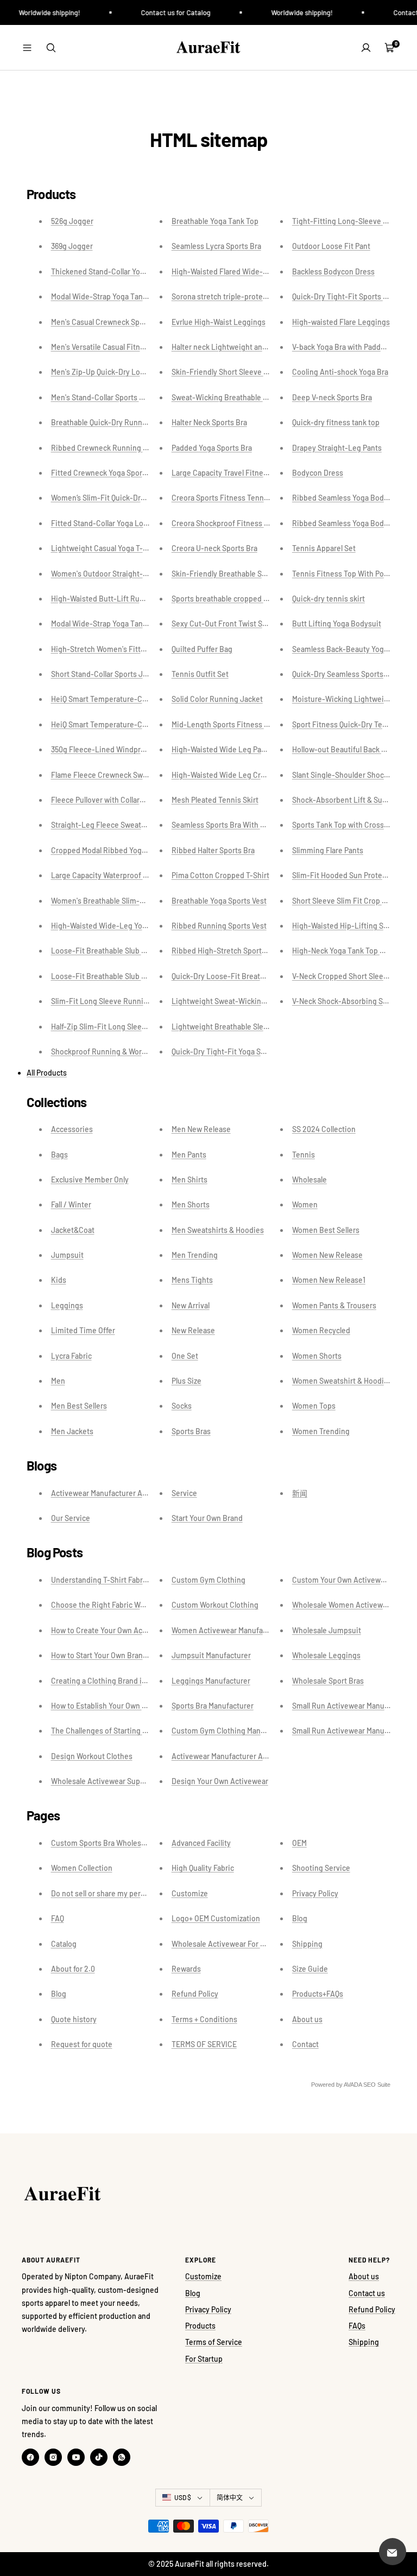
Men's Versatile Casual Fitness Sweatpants (122, 347)
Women (305, 1204)
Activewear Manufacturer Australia (109, 1493)
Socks (182, 1406)
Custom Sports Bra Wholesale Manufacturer (124, 1843)
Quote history (74, 2019)
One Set (185, 1356)
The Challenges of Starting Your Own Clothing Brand (138, 1731)
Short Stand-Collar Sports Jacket (106, 674)
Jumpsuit (67, 1255)
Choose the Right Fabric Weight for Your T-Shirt (131, 1605)
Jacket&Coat (73, 1230)
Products (200, 2326)
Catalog (64, 1944)
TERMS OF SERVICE (204, 2044)
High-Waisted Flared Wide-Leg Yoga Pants (243, 271)
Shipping (307, 1944)
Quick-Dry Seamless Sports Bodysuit (354, 674)
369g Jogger (72, 246)
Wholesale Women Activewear (343, 1605)
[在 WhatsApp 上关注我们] (122, 2457)
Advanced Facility (201, 1843)
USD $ (183, 2497)
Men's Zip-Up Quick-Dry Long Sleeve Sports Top (131, 372)
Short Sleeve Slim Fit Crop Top (343, 901)
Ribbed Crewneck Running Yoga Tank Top (121, 448)
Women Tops (314, 1406)
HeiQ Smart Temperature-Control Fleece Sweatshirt (138, 699)
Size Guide (310, 1969)
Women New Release (327, 1255)
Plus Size (187, 1381)
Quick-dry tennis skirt (328, 599)
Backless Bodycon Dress (333, 271)
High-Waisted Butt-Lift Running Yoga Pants (124, 599)
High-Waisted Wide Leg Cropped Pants (237, 775)
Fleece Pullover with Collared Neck (109, 800)
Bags (59, 1155)
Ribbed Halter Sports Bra (213, 850)
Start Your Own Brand (207, 1518)
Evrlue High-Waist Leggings (219, 322)
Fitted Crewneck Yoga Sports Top (107, 473)
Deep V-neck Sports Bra (332, 397)
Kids (59, 1280)
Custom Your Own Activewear (342, 1580)
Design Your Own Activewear (220, 1781)
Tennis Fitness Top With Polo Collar (351, 574)
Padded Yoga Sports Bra (212, 448)
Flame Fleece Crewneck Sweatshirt (110, 775)
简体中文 (230, 2497)
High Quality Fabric (203, 1868)
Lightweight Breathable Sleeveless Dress (241, 1027)
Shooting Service (321, 1868)
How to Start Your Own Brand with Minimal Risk (129, 1655)
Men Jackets (72, 1431)
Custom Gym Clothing (208, 1580)
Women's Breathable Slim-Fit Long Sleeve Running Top (144, 901)
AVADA (353, 2085)
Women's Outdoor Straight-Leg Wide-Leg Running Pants (147, 574)
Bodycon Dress (318, 473)
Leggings (67, 1305)
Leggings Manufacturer (211, 1681)
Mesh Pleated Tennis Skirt (215, 800)
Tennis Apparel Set (324, 548)
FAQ (58, 1918)
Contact (305, 2044)
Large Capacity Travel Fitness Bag (229, 473)
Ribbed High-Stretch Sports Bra (225, 951)
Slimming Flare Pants (328, 850)
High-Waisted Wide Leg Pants (222, 749)
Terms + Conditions (204, 2019)
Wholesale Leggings (326, 1655)
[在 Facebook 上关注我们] (30, 2457)
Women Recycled (321, 1330)
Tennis (304, 1155)
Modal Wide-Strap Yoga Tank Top (106, 296)
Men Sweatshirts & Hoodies (218, 1230)
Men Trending (195, 1255)
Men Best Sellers (79, 1406)
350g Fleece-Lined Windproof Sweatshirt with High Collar (148, 749)
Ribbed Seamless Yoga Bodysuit (346, 498)
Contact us (367, 2293)
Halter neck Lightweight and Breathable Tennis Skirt (259, 347)
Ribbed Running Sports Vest (219, 926)
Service (184, 1493)
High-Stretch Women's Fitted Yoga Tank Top (125, 649)
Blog (59, 1994)
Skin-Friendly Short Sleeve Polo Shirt (234, 372)
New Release (193, 1330)
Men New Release (201, 1129)
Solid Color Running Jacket (217, 699)
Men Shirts (189, 1180)
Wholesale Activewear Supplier (103, 1781)
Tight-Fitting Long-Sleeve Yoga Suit (353, 221)
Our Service (71, 1518)
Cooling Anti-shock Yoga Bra (340, 372)
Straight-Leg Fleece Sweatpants (106, 825)
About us (307, 2019)
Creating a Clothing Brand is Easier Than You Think (136, 1681)
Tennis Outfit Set (200, 674)
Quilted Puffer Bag (202, 649)
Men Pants (189, 1155)
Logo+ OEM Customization (216, 1918)
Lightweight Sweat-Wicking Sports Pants (241, 1001)
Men (58, 1381)
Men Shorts (191, 1204)
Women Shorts (317, 1356)
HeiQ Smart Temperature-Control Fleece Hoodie (132, 724)
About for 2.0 (73, 1969)
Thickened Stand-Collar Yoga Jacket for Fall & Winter (139, 271)
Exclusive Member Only (90, 1180)
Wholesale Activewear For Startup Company (245, 1944)
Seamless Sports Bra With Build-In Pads (238, 825)
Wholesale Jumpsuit (327, 1630)
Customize (190, 1893)
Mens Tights (192, 1280)
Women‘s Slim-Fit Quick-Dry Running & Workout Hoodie (144, 498)
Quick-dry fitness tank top (336, 422)
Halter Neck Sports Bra (209, 422)
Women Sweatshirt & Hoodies (342, 1381)
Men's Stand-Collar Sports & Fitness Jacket (123, 397)
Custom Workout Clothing (215, 1605)
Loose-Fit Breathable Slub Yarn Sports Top (122, 951)
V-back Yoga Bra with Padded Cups (350, 347)
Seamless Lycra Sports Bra (216, 246)
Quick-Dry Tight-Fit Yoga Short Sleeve (235, 1052)
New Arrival (191, 1305)
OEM (299, 1843)
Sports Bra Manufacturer (213, 1706)
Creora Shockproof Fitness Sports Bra (235, 523)
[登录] (366, 48)
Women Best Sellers (326, 1230)
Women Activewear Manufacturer (228, 1630)
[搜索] (51, 48)
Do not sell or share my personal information (125, 1893)
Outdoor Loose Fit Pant (331, 246)
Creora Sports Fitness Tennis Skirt (229, 498)
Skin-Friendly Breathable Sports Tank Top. (243, 574)
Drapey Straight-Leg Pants (337, 448)
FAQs (357, 2326)
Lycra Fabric (71, 1356)
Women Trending (321, 1431)
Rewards (186, 1969)
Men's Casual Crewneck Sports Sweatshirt (121, 322)
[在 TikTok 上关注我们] (99, 2457)
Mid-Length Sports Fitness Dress (228, 724)
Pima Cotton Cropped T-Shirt (220, 875)
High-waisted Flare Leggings (341, 322)
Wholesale (309, 1180)
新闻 (300, 1493)
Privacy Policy (315, 1893)
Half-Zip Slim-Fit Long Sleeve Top (108, 1027)
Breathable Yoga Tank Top (215, 221)
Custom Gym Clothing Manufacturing (234, 1731)
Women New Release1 (329, 1280)
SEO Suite (377, 2085)
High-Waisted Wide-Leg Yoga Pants (111, 926)
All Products (47, 1073)
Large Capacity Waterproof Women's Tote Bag (128, 875)
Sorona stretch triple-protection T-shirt (238, 296)
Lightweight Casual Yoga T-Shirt (105, 548)
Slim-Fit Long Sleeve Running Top (109, 1001)
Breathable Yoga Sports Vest (219, 901)
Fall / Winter (71, 1204)
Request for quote (82, 2044)
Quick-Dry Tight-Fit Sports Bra (343, 296)
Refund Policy (195, 1994)
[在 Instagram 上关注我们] (53, 2457)
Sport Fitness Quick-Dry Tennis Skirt (353, 724)
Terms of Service (214, 2342)
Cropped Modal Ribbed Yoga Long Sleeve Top (127, 850)
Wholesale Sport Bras (328, 1681)
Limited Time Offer (83, 1330)
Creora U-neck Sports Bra (214, 548)
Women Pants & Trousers (334, 1305)
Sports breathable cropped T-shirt (229, 599)
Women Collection (82, 1868)
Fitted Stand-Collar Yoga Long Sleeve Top (121, 523)
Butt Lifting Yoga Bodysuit (337, 624)
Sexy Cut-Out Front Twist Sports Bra (232, 624)
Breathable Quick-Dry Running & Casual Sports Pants (140, 422)
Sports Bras (191, 1431)
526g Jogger (72, 221)
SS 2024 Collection (324, 1129)
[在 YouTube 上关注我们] (76, 2457)
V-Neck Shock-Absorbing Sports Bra (353, 1001)
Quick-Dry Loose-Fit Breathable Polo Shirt (242, 976)
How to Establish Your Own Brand (106, 1706)
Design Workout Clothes (92, 1756)
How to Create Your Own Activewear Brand (122, 1630)
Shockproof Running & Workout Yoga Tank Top (129, 1052)
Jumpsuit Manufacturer (211, 1655)
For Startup (204, 2359)
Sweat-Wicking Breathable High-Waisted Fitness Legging (269, 397)
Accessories (72, 1129)
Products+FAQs (318, 1994)
